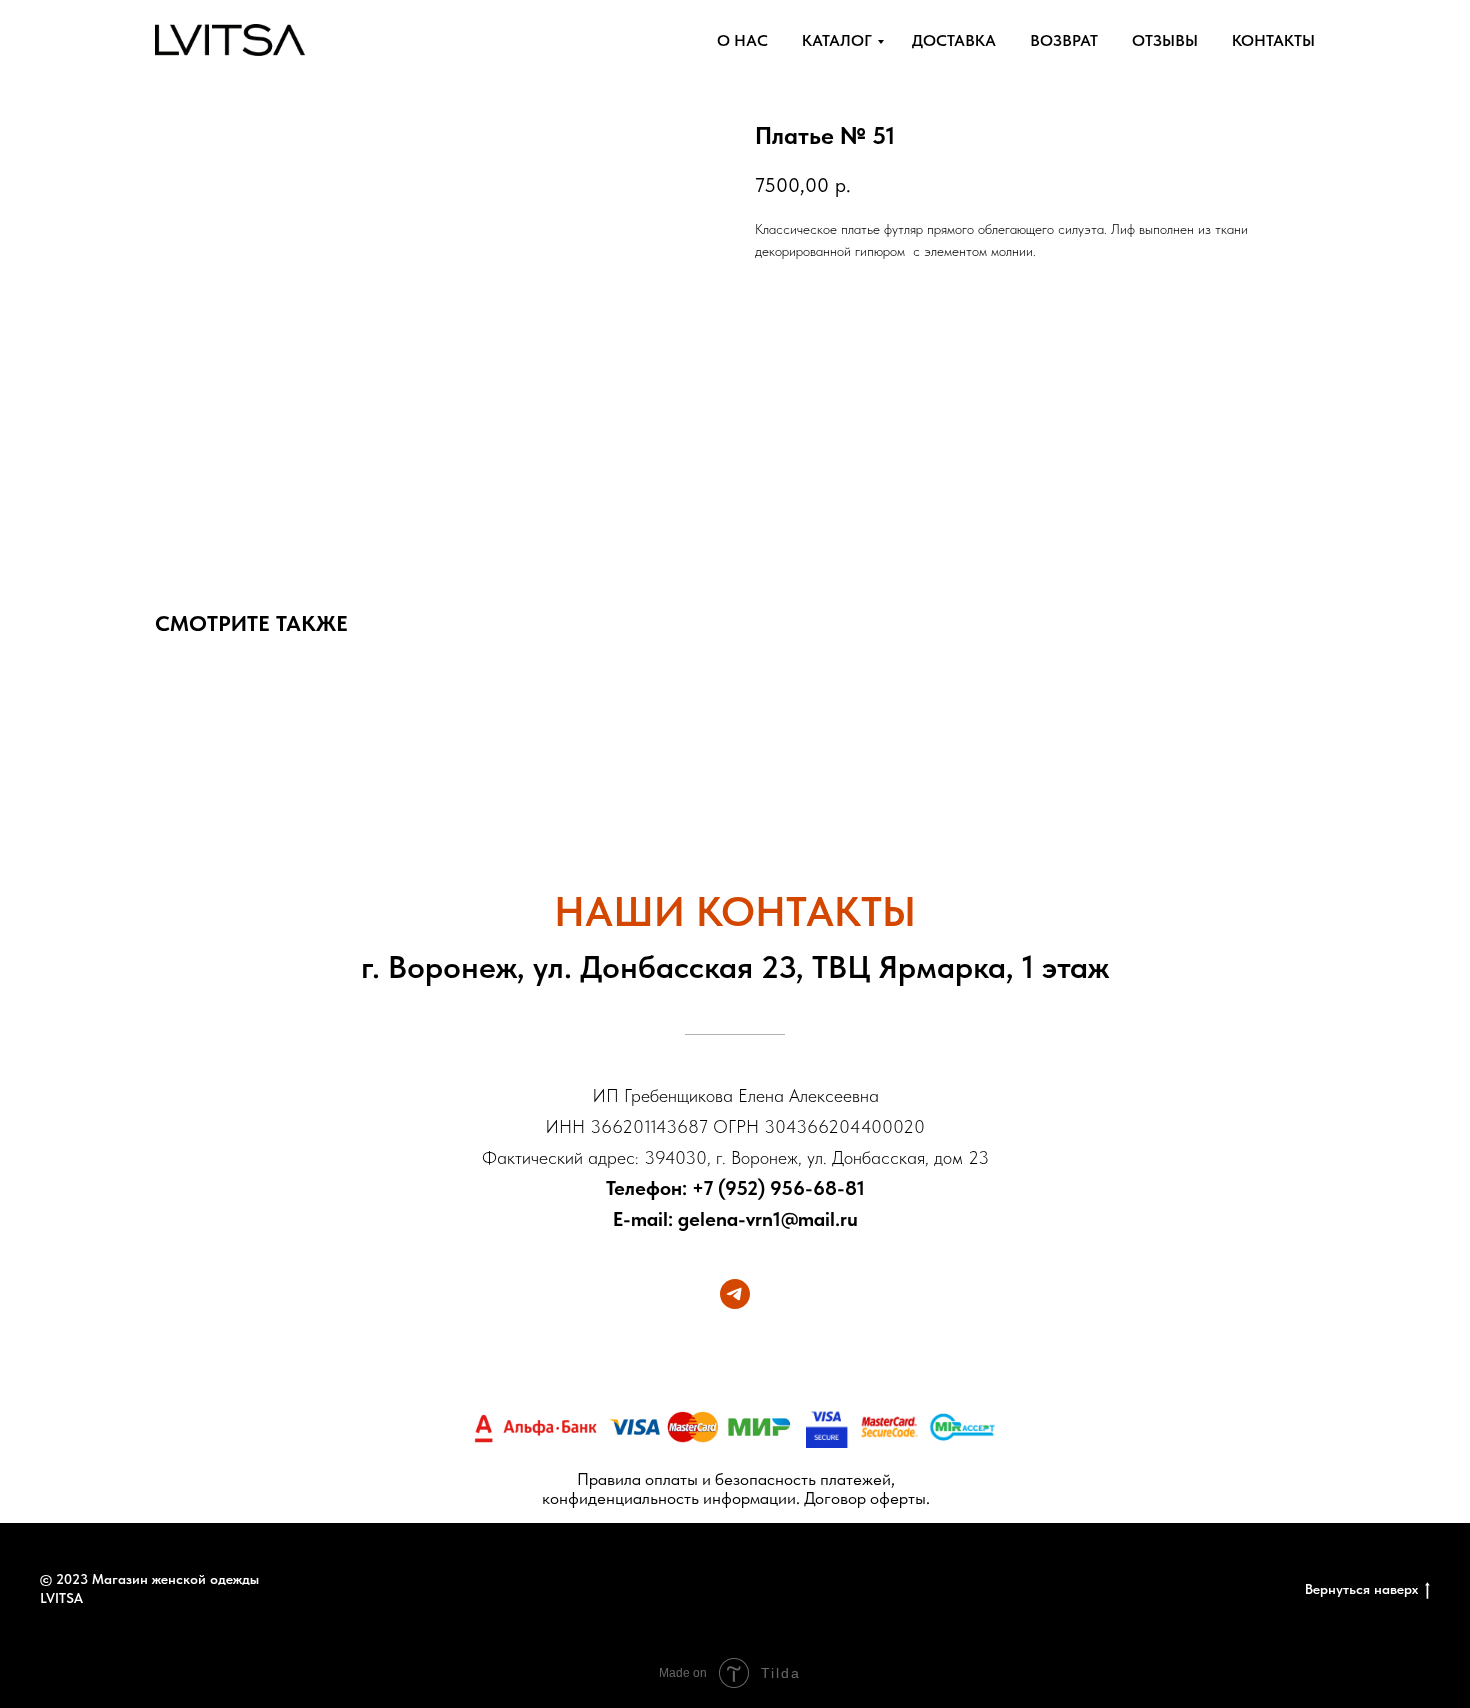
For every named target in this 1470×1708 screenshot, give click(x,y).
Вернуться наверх (1361, 1589)
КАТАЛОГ (837, 40)
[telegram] (735, 1294)
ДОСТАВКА (954, 40)
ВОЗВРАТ (1064, 40)
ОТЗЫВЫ (1165, 40)
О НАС (742, 40)
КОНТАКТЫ (1273, 40)
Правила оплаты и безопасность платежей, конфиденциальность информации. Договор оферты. (736, 1488)
